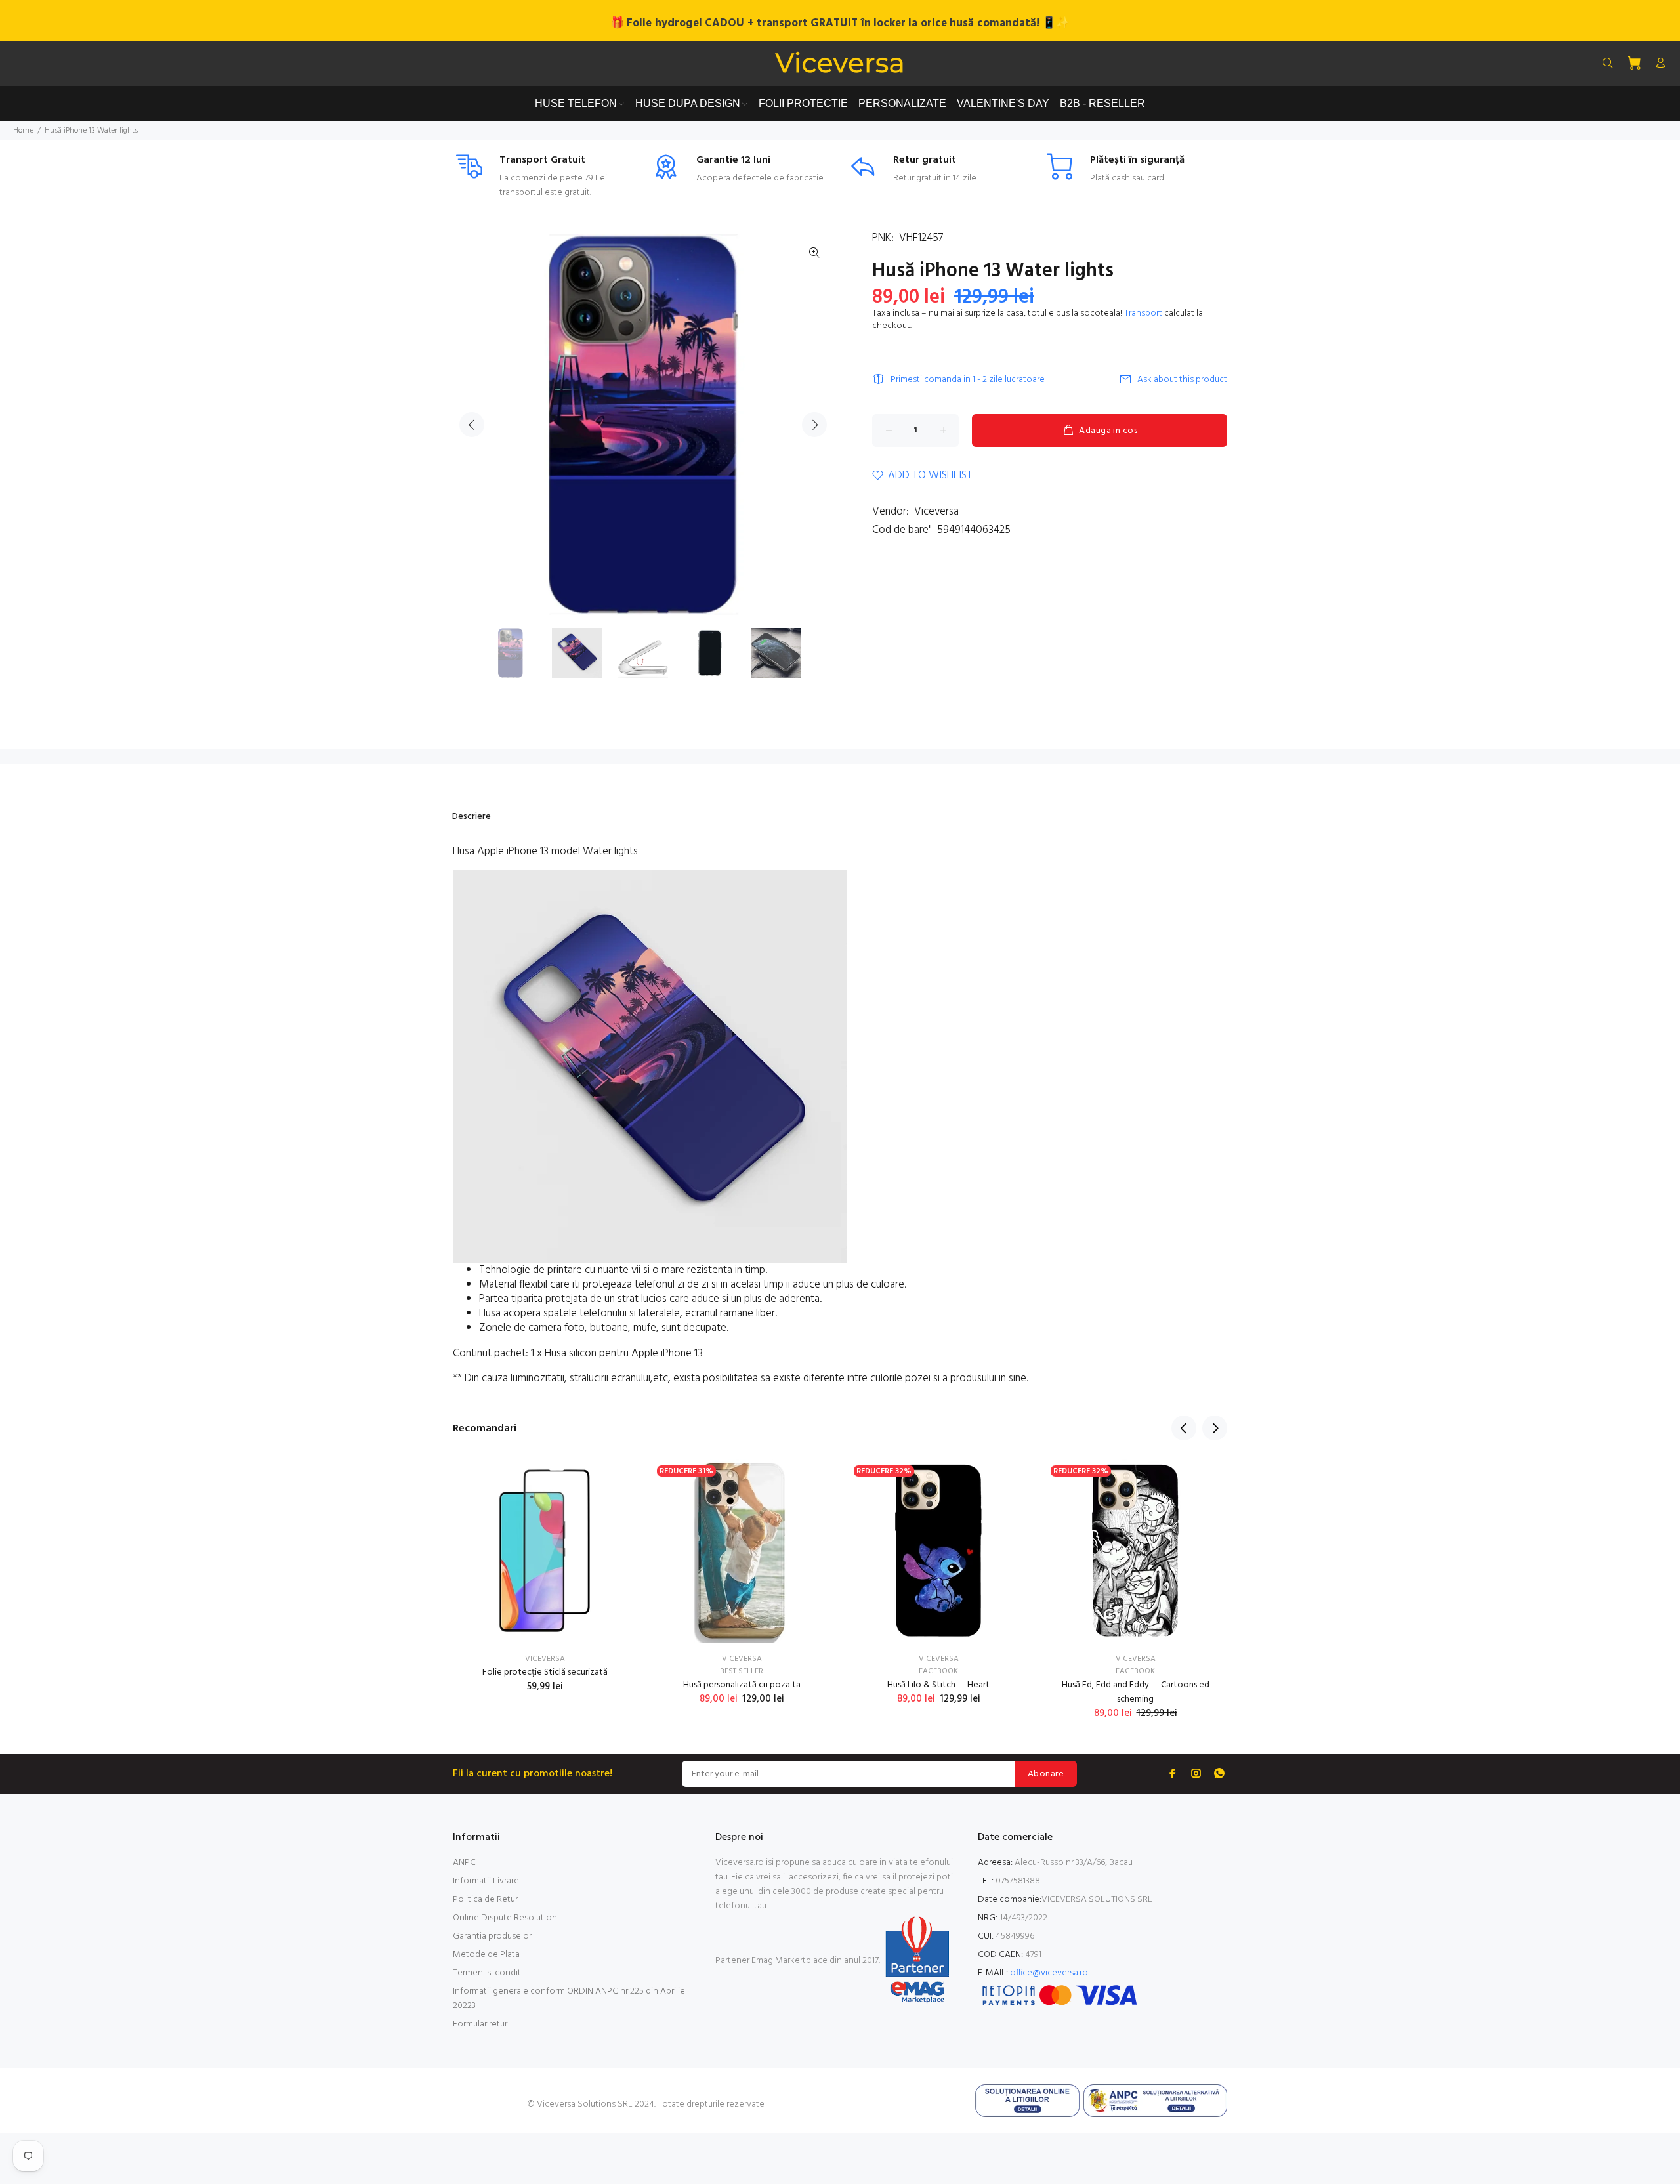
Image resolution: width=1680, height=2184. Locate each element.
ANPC (464, 1863)
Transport (1143, 313)
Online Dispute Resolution (505, 1918)
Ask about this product (1182, 380)
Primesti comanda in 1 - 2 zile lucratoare (968, 380)
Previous (472, 425)
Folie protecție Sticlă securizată (545, 1672)
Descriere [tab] (472, 817)
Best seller (742, 1671)
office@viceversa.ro (1049, 1973)
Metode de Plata (486, 1955)
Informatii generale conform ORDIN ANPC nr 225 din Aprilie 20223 (569, 1999)
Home (23, 131)
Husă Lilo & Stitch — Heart (938, 1685)
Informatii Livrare (486, 1881)
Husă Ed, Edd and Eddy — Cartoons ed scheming (1136, 1692)
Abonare (1046, 1774)
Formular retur (480, 2024)
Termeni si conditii (489, 1973)
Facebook (938, 1671)
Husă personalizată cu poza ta (742, 1685)
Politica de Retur (485, 1900)
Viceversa (936, 512)
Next (814, 425)
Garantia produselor (492, 1936)
